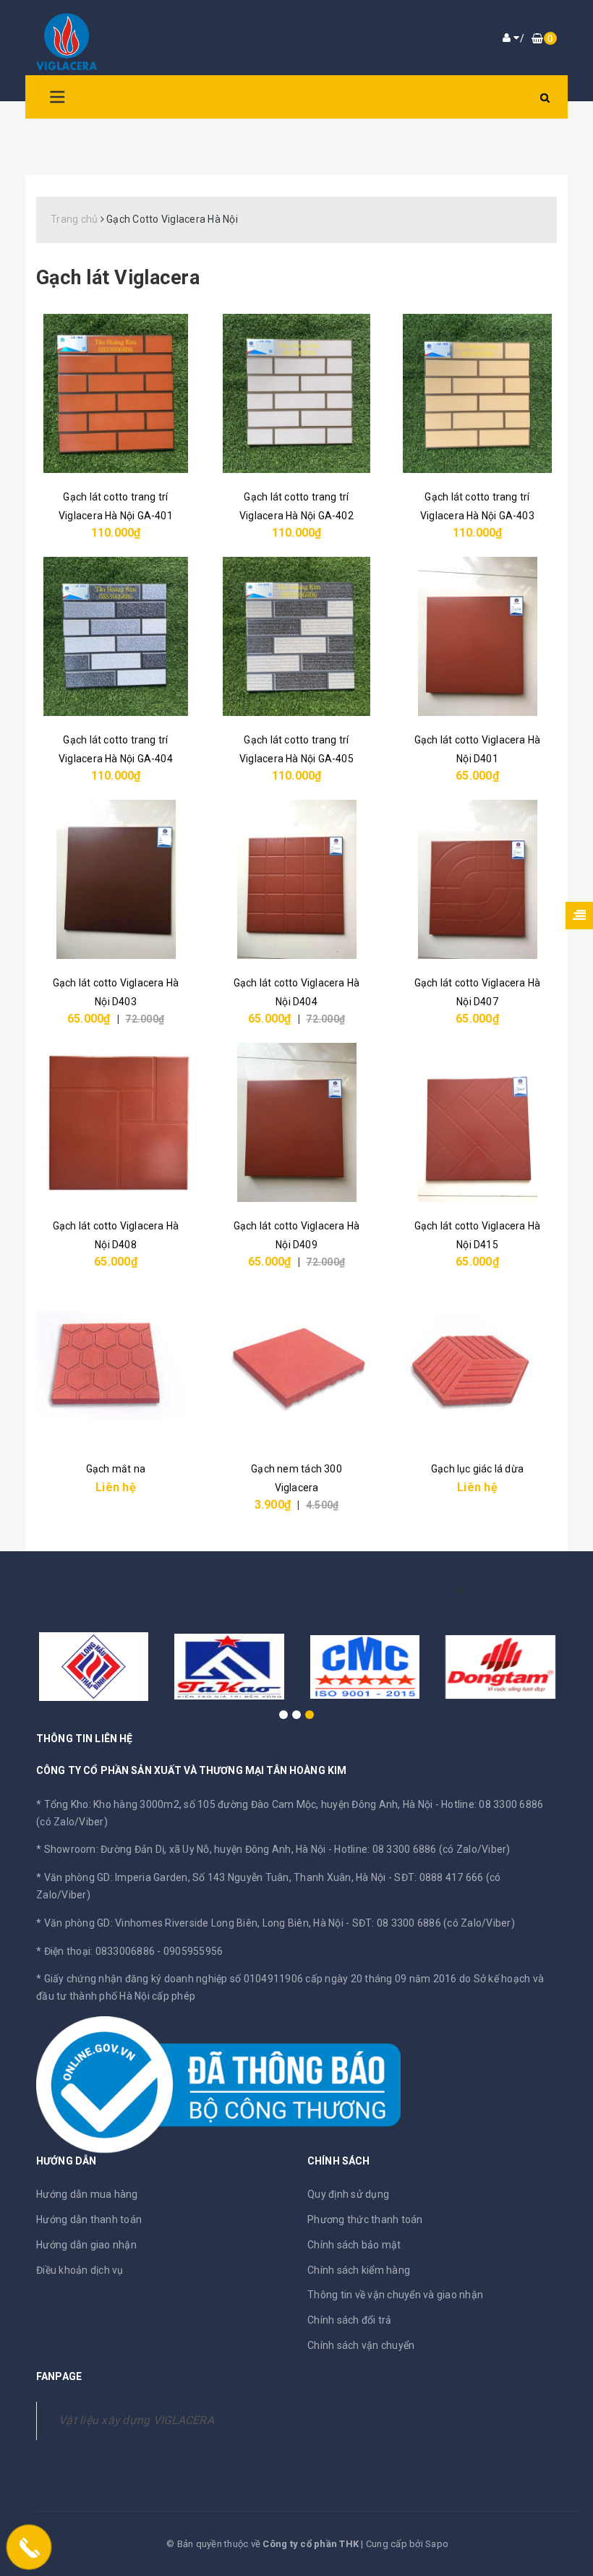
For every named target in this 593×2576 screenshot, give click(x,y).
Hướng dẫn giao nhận (86, 2245)
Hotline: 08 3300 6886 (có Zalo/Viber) (422, 1849)
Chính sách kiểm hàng (359, 2270)
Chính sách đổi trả (350, 2320)
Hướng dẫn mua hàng (87, 2194)
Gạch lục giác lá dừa (477, 1469)
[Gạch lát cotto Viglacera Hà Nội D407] (477, 879)
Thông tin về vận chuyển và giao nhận (395, 2295)
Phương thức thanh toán (365, 2219)
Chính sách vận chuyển (361, 2345)
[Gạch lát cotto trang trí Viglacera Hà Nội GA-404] (116, 636)
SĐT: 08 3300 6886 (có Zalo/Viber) (434, 1923)
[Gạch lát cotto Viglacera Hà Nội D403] (116, 879)
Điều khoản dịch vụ (80, 2270)
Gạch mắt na (116, 1469)
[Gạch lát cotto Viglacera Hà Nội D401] (477, 636)
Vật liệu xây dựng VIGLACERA (136, 2420)
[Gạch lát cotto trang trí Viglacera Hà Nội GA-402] (296, 393)
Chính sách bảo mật (354, 2245)
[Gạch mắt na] (116, 1365)
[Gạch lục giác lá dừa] (477, 1365)
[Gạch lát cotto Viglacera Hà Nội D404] (296, 879)
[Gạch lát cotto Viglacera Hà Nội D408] (116, 1122)
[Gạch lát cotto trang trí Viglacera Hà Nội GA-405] (296, 636)
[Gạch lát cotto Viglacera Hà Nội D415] (477, 1122)
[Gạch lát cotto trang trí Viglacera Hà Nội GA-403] (477, 393)
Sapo (437, 2544)
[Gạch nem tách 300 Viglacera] (296, 1365)
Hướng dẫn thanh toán (89, 2219)
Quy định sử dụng (348, 2194)
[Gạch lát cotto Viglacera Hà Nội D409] (296, 1122)
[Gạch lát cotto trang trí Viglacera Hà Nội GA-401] (116, 393)
